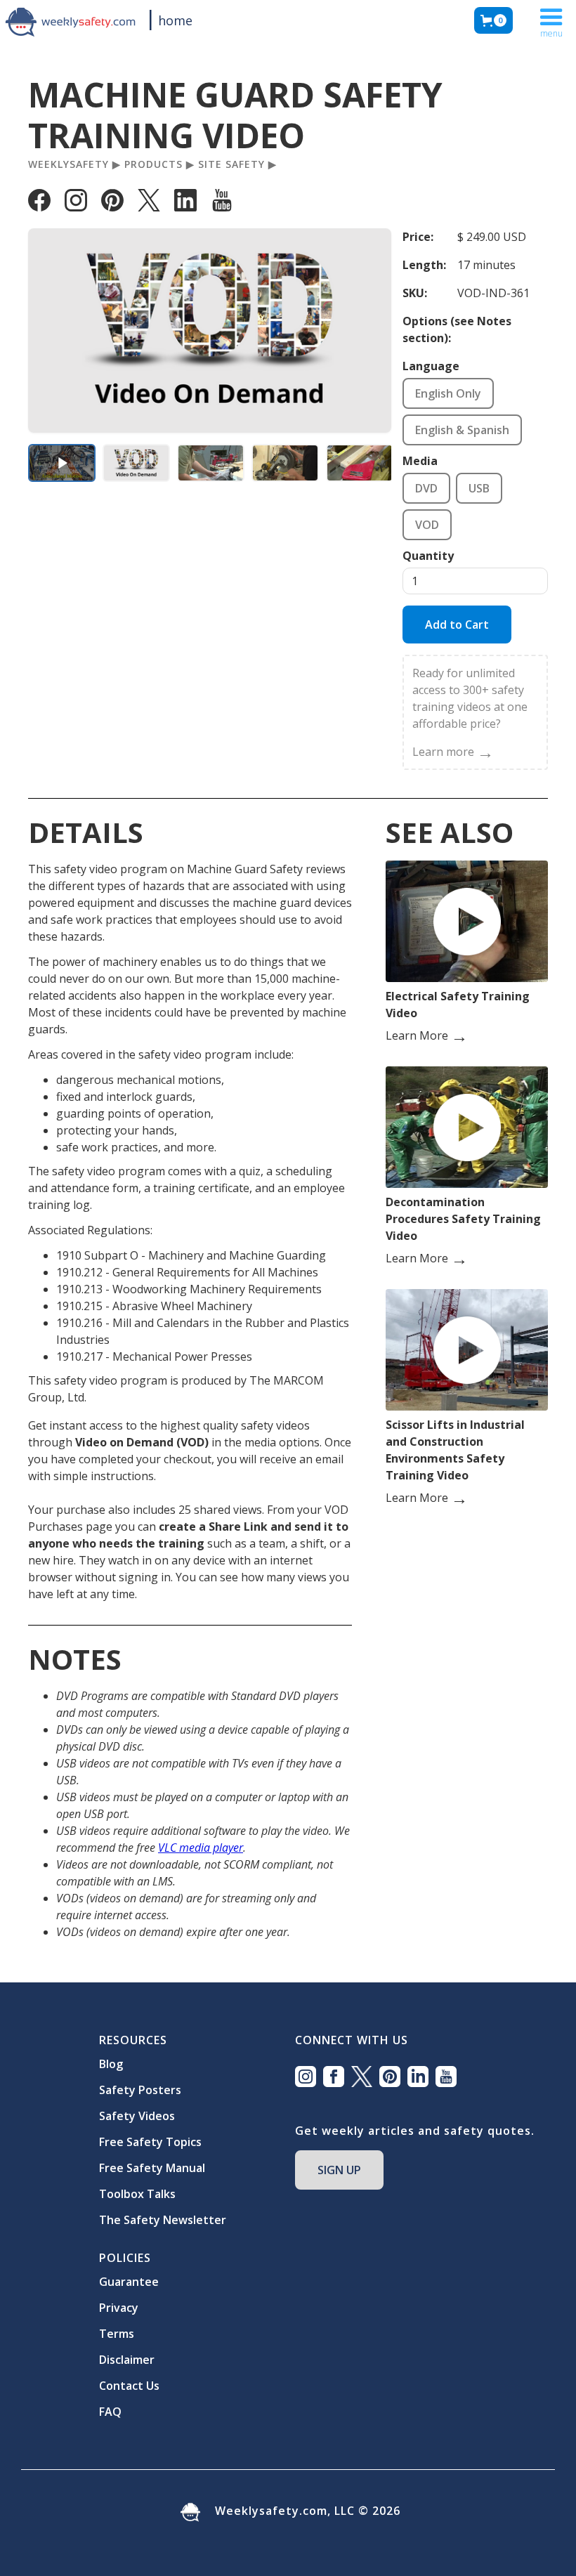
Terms (117, 2334)
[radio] (448, 393)
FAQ (110, 2412)
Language (431, 366)
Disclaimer (127, 2360)
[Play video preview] (62, 463)
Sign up (339, 2170)
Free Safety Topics (150, 2142)
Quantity (428, 556)
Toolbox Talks (137, 2194)
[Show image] (136, 463)
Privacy (119, 2308)
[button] (493, 20)
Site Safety (231, 164)
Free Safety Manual (152, 2168)
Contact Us (129, 2386)
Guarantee (129, 2282)
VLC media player (201, 1848)
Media (420, 461)
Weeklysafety (68, 164)
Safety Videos (137, 2116)
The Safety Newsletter (163, 2220)
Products (153, 164)
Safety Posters (140, 2090)
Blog (111, 2064)
